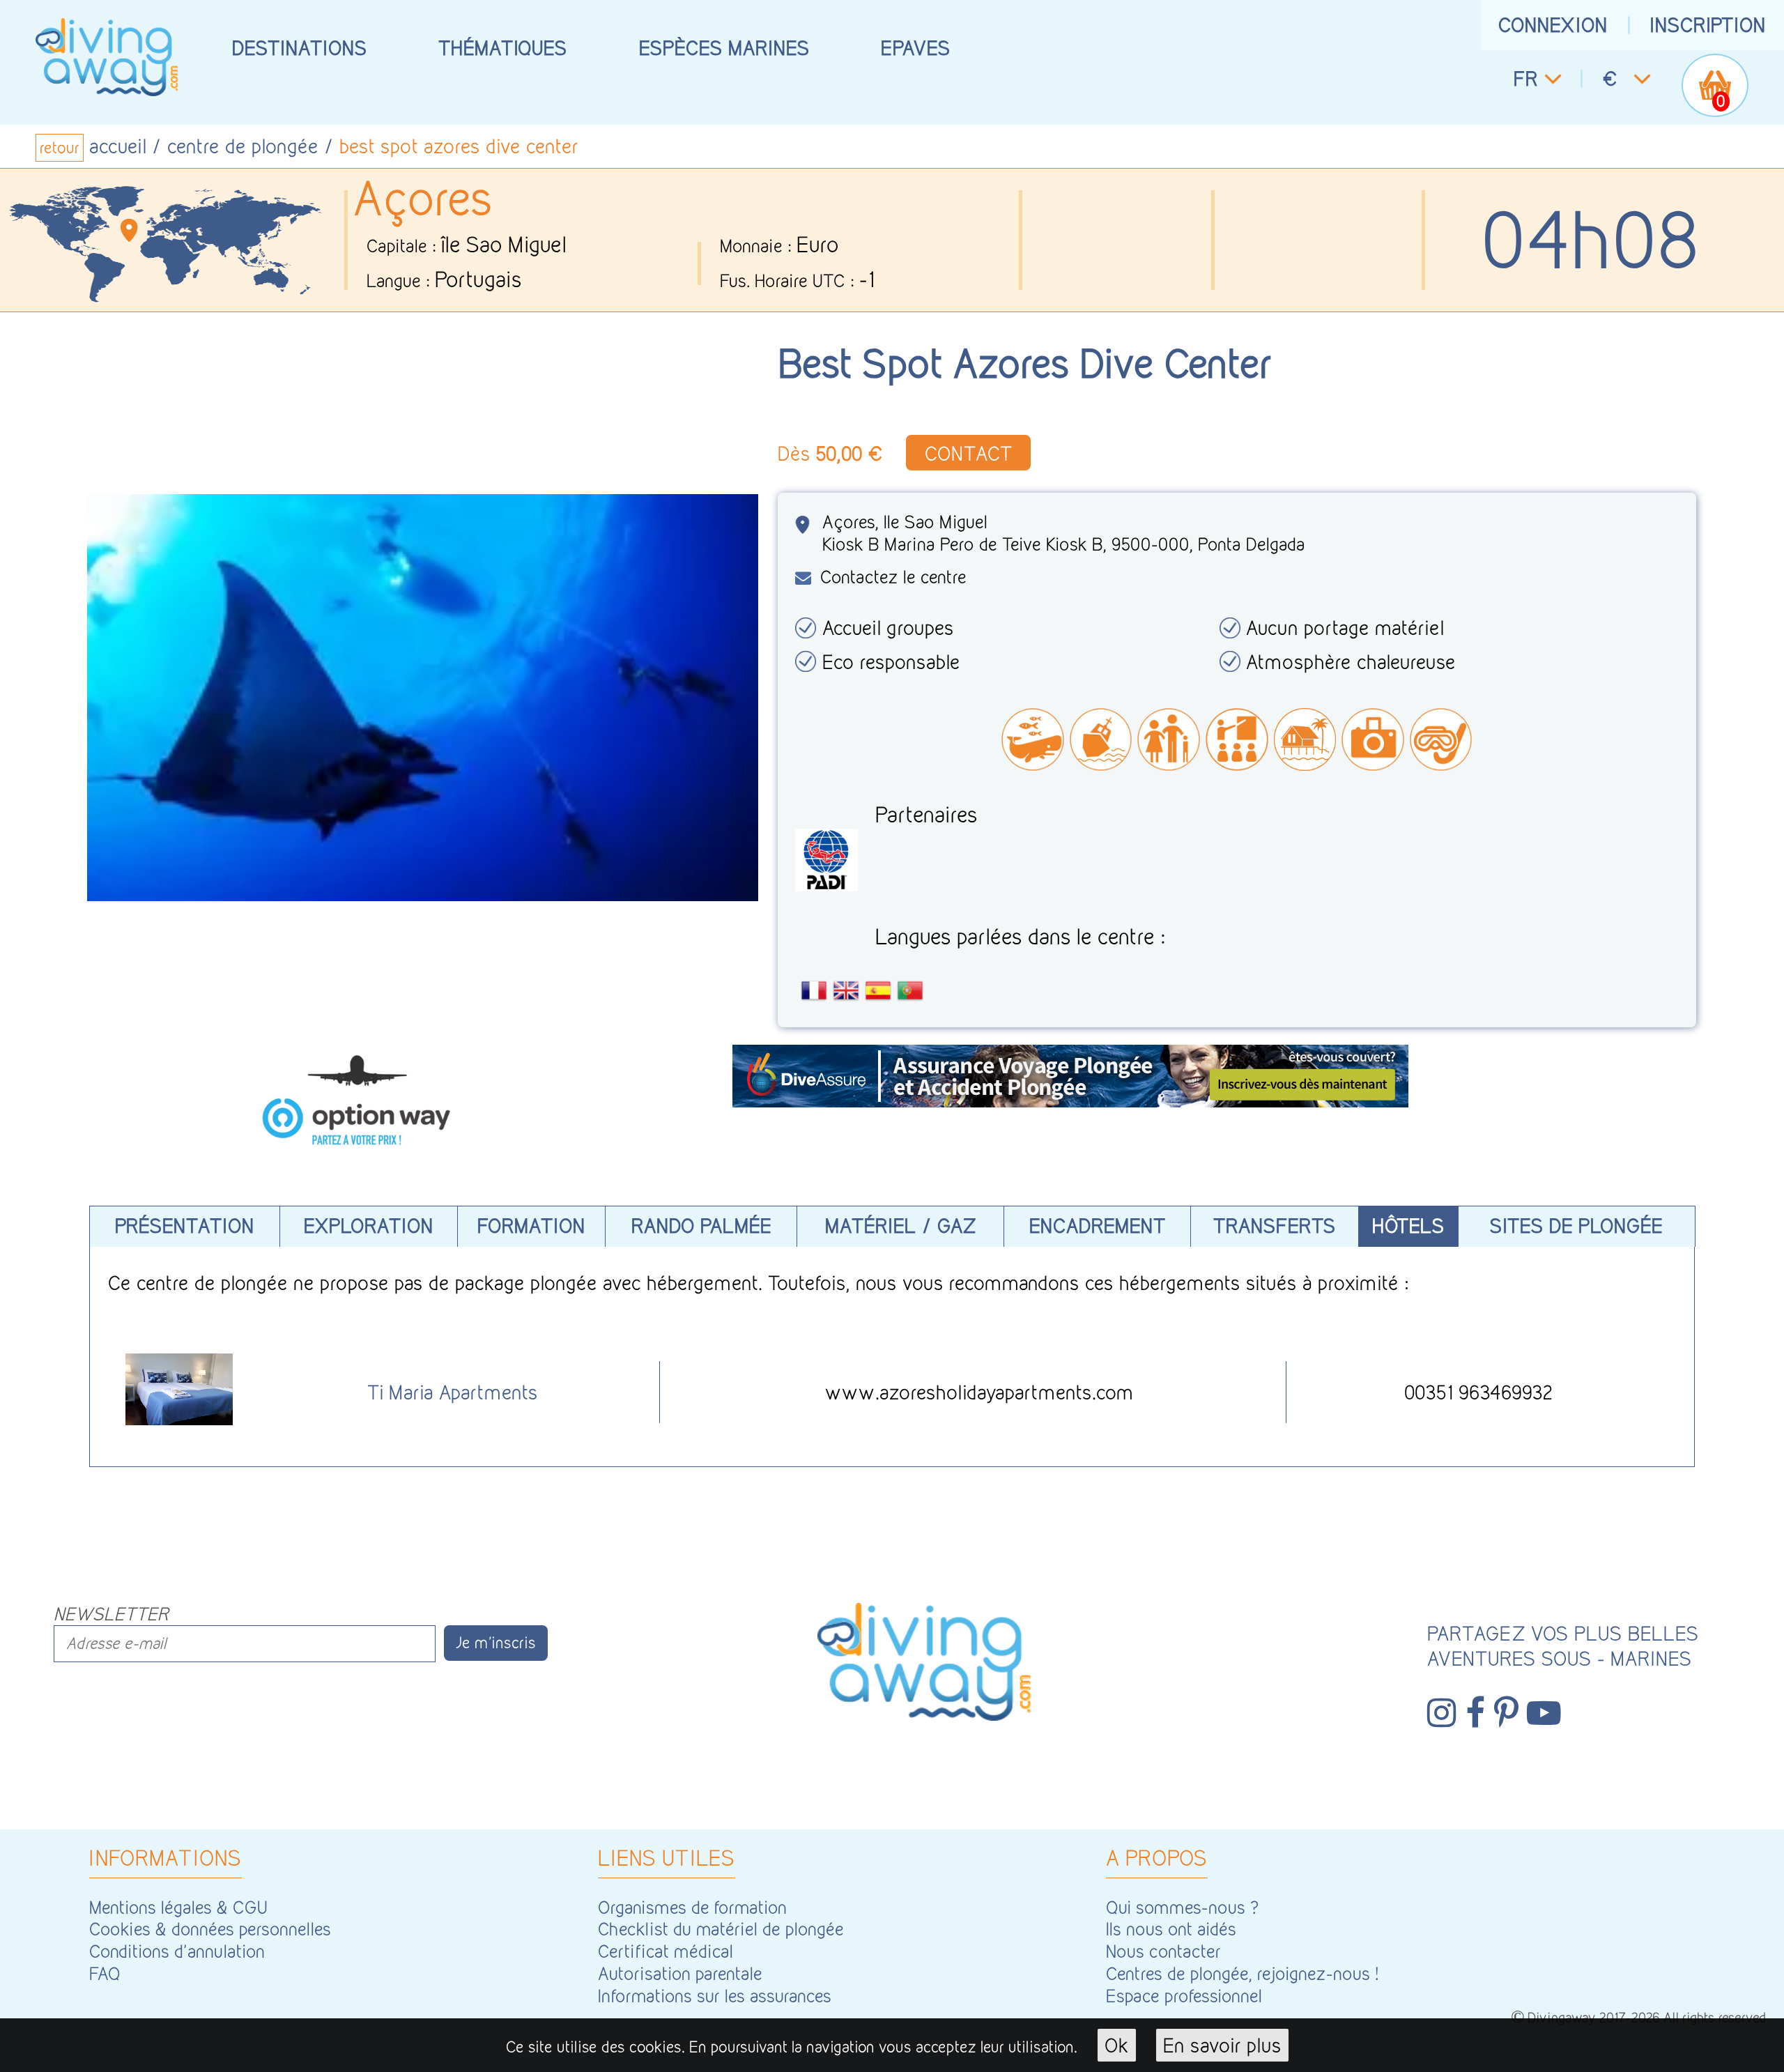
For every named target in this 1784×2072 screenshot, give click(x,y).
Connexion (1553, 25)
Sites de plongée (1576, 1226)
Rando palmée (701, 1226)
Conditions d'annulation (177, 1951)
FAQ (105, 1973)
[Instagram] (1442, 1713)
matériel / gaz (901, 1226)
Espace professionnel (1184, 1996)
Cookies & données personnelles (210, 1929)
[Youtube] (1544, 1713)
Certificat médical (666, 1951)
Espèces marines (724, 48)
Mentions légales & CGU (178, 1907)
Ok (1117, 2045)
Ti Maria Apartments (453, 1392)
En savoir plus (1222, 2045)
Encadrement (1098, 1226)
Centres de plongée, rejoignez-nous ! (1242, 1973)
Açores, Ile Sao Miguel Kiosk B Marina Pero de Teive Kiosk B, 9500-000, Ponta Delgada (1064, 533)
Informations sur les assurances (715, 1996)
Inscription (1708, 25)
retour (60, 148)
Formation (531, 1226)
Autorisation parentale (680, 1973)
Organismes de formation (692, 1907)
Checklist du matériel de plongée (721, 1929)
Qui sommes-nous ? (1183, 1907)
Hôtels (1408, 1226)
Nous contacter (1163, 1951)
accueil (118, 146)
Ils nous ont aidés (1171, 1929)
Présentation (185, 1226)
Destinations (300, 48)
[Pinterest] (1506, 1713)
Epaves (916, 48)
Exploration (369, 1226)
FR (1526, 78)
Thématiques (503, 48)
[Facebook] (1475, 1713)
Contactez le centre (893, 577)
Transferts (1275, 1226)
